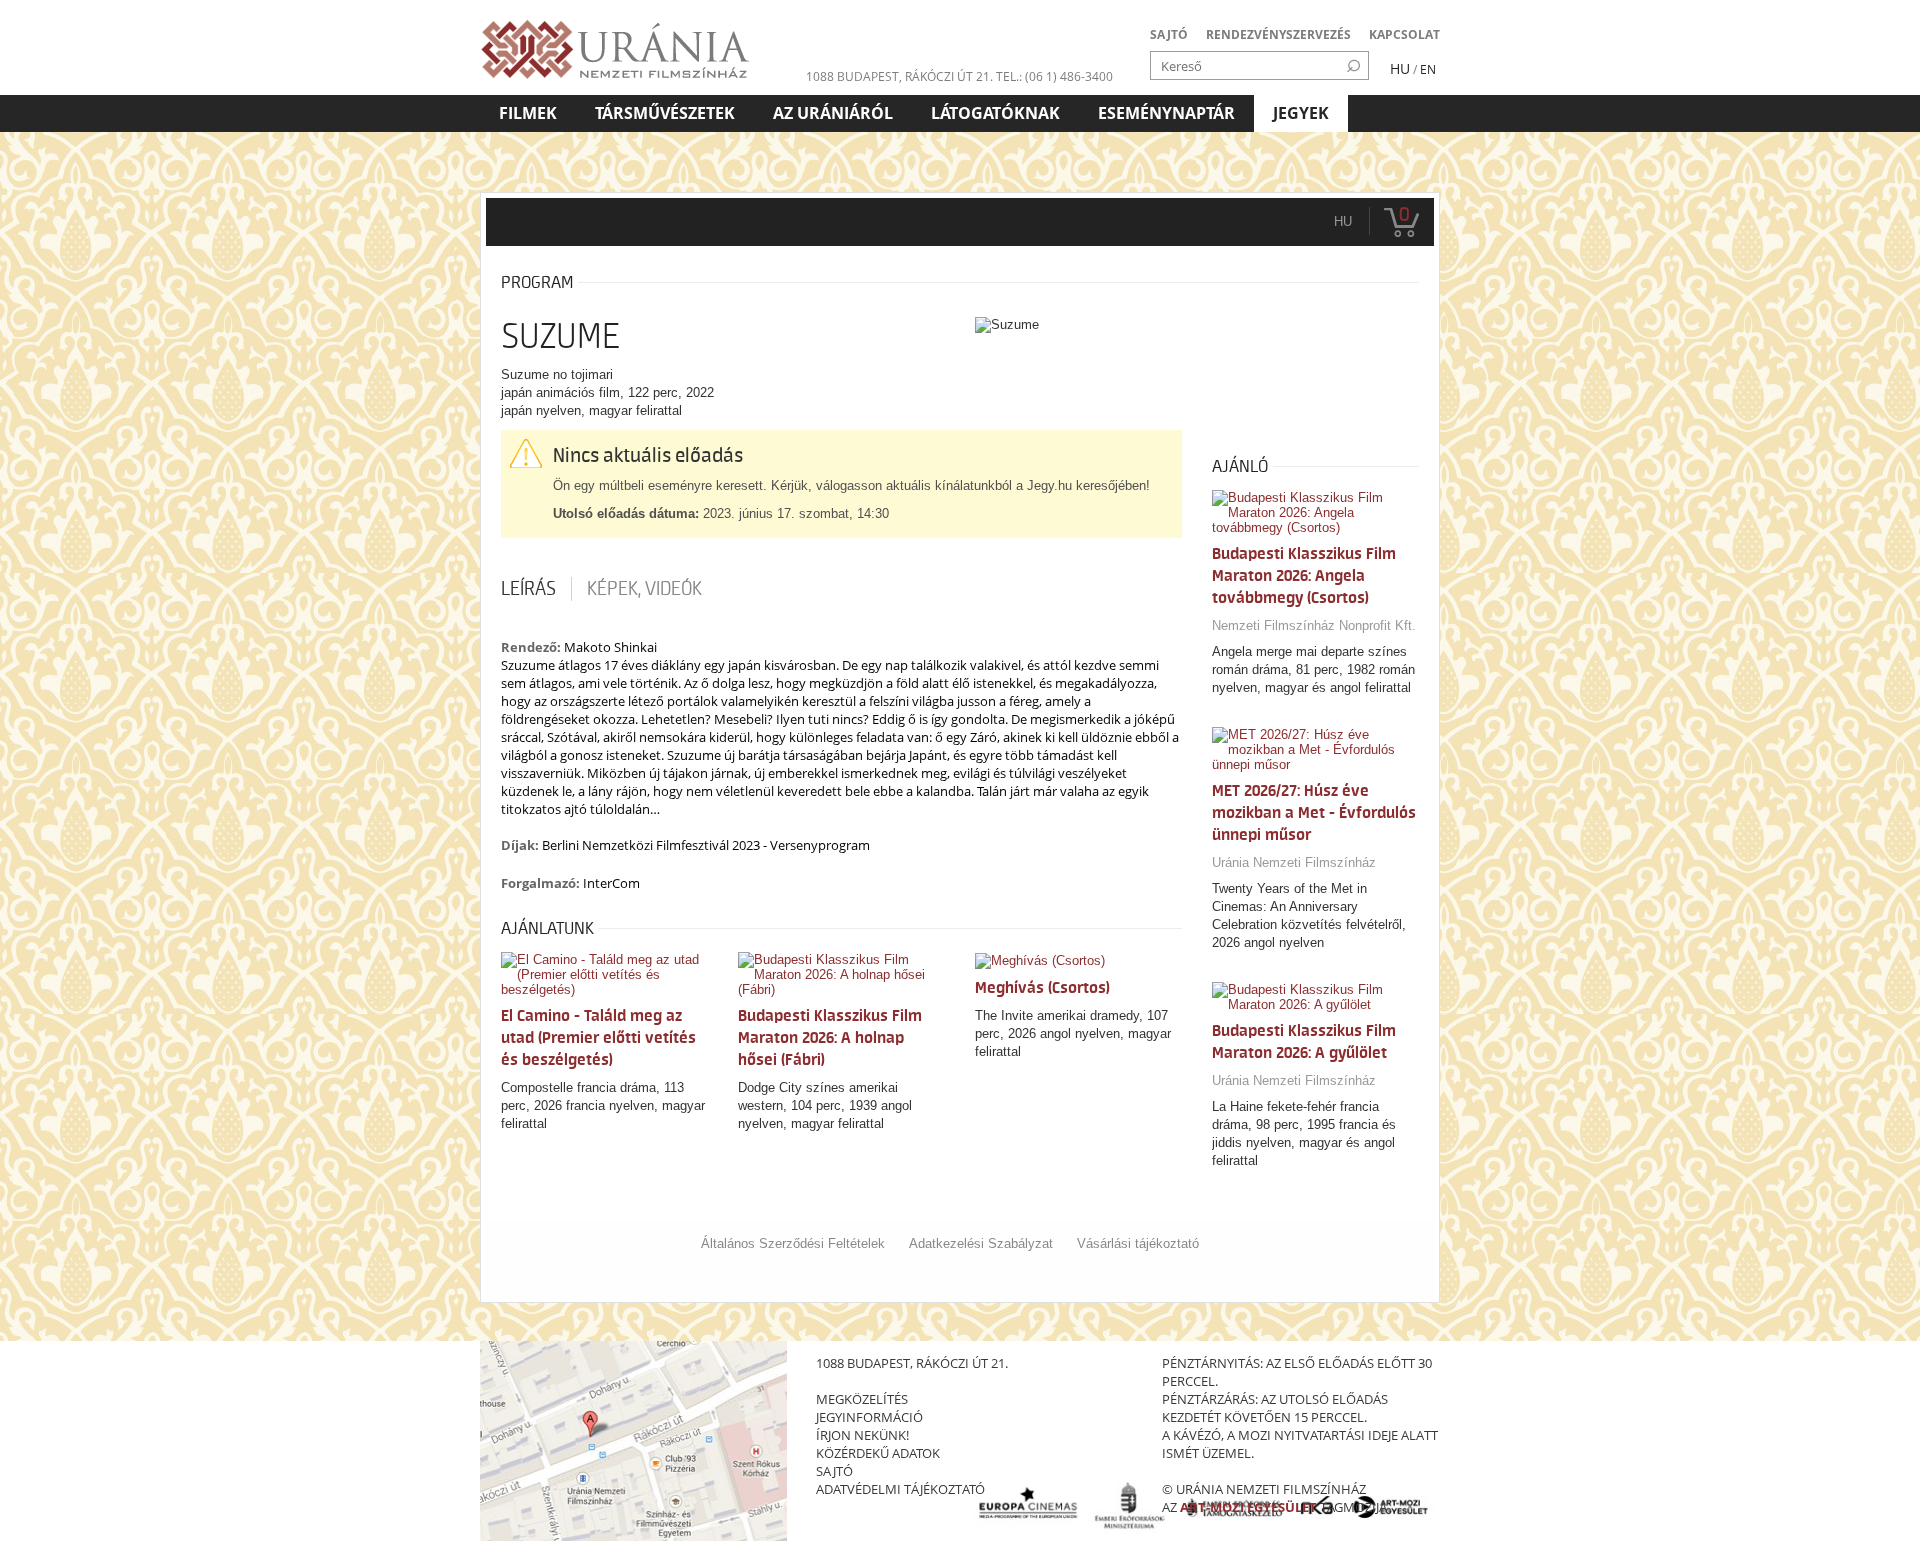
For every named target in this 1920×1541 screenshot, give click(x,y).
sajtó (834, 1471)
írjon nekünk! (862, 1435)
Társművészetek (665, 113)
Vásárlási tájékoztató (1138, 1243)
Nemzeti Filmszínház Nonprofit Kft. (1314, 625)
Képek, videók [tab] (644, 589)
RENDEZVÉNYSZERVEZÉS (1278, 34)
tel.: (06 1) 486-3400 (1054, 76)
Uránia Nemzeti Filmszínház (1294, 862)
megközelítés (862, 1399)
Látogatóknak (995, 113)
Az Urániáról (833, 113)
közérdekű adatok (878, 1453)
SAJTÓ (1169, 34)
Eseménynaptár (1166, 113)
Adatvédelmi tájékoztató (900, 1489)
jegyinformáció (869, 1417)
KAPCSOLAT (1404, 34)
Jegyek (1301, 113)
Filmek (528, 113)
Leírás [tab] (528, 589)
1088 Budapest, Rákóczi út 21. (899, 76)
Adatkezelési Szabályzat (981, 1243)
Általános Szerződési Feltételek (793, 1243)
